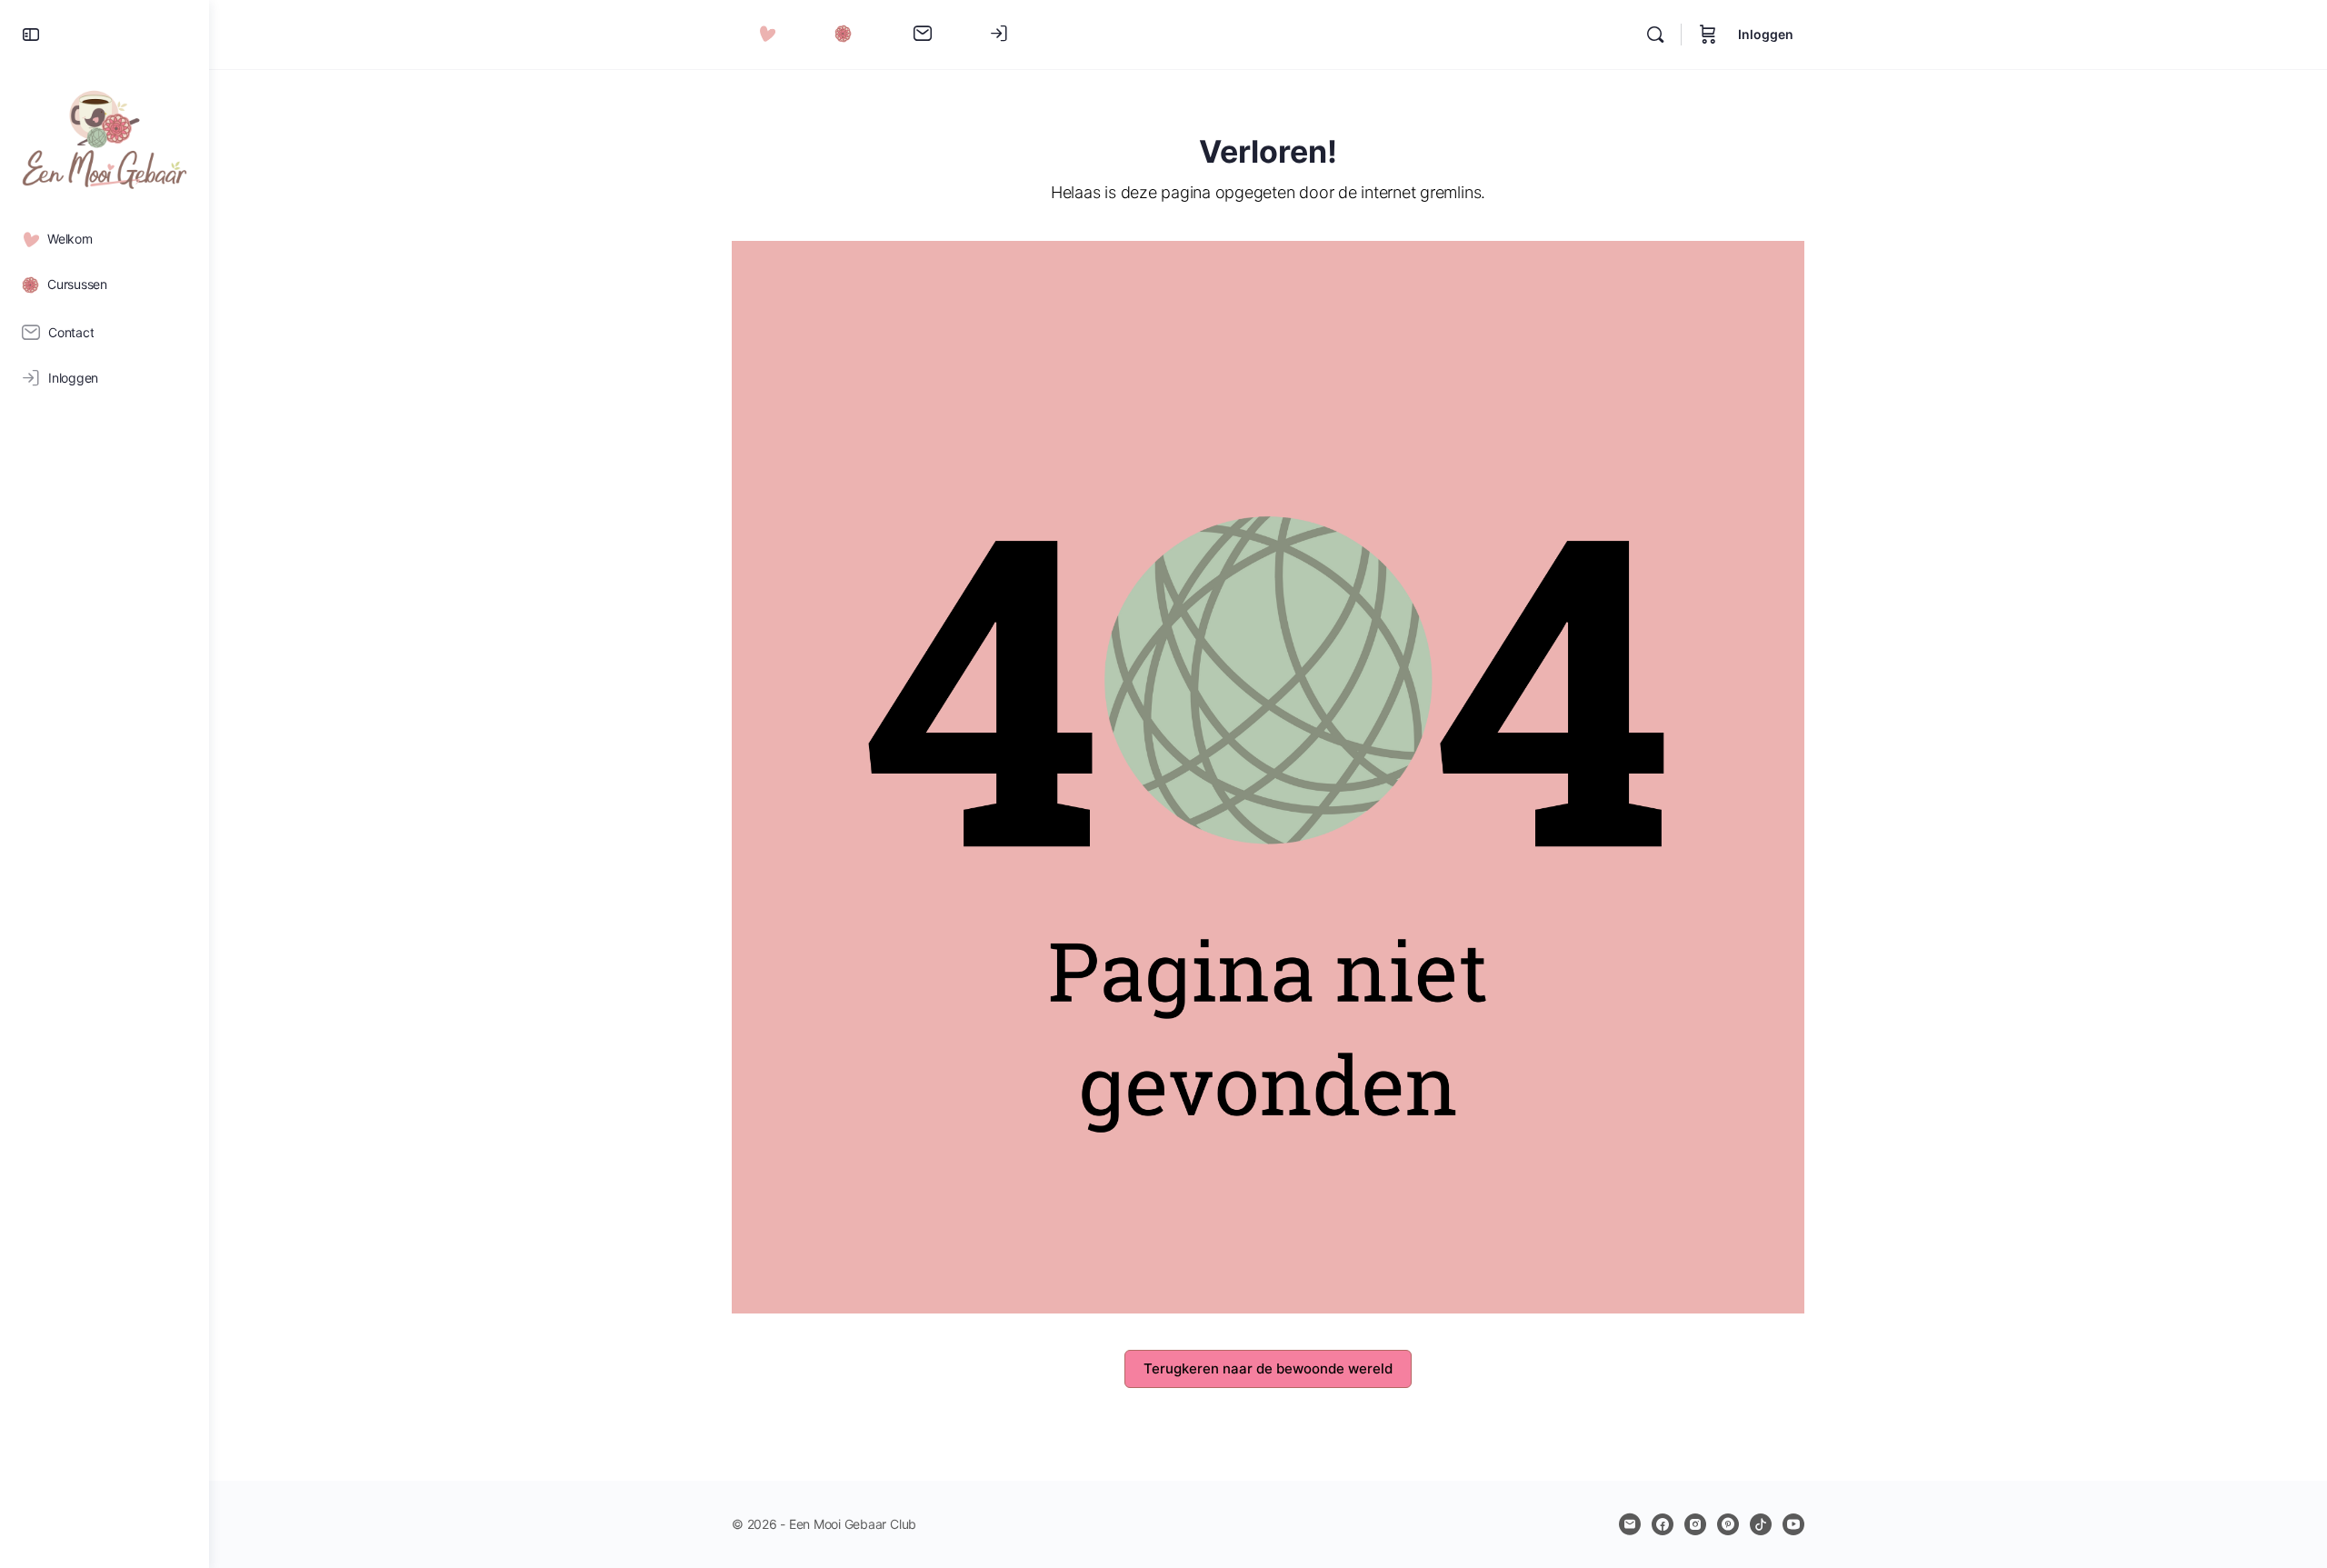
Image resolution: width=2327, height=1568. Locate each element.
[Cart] (1708, 35)
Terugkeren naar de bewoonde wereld (1268, 1368)
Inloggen (1766, 34)
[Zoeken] (1655, 35)
